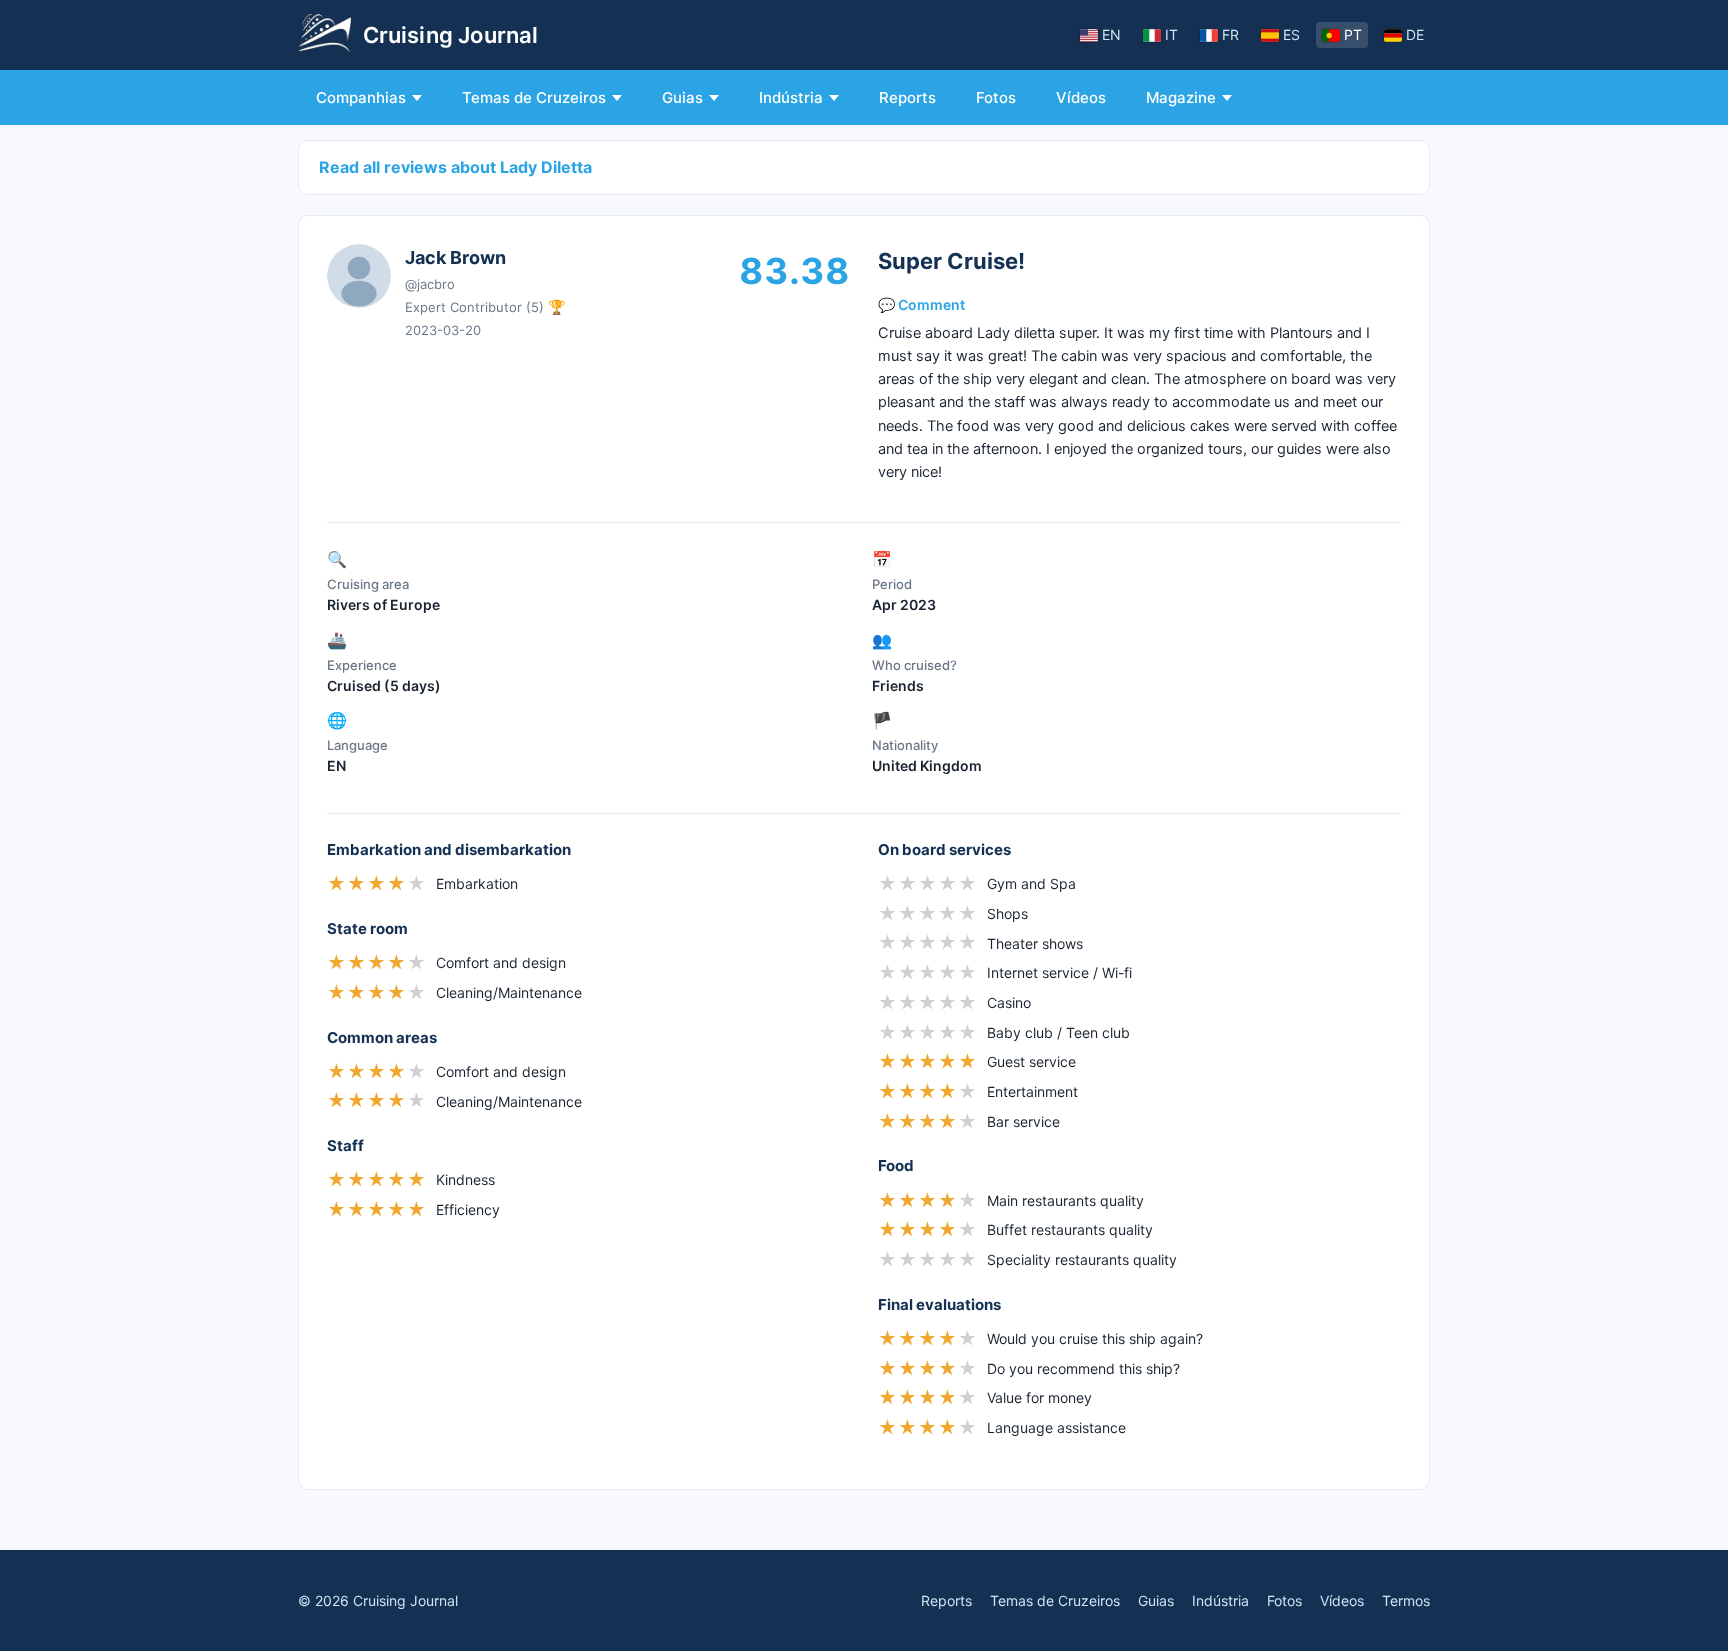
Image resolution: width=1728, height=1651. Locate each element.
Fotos (996, 97)
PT (1353, 34)
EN (1111, 34)
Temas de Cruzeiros (534, 97)
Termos (1406, 1600)
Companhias (361, 97)
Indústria (791, 97)
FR (1230, 34)
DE (1415, 34)
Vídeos (1081, 97)
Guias (682, 97)
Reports (907, 97)
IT (1171, 34)
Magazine (1181, 97)
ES (1291, 34)
